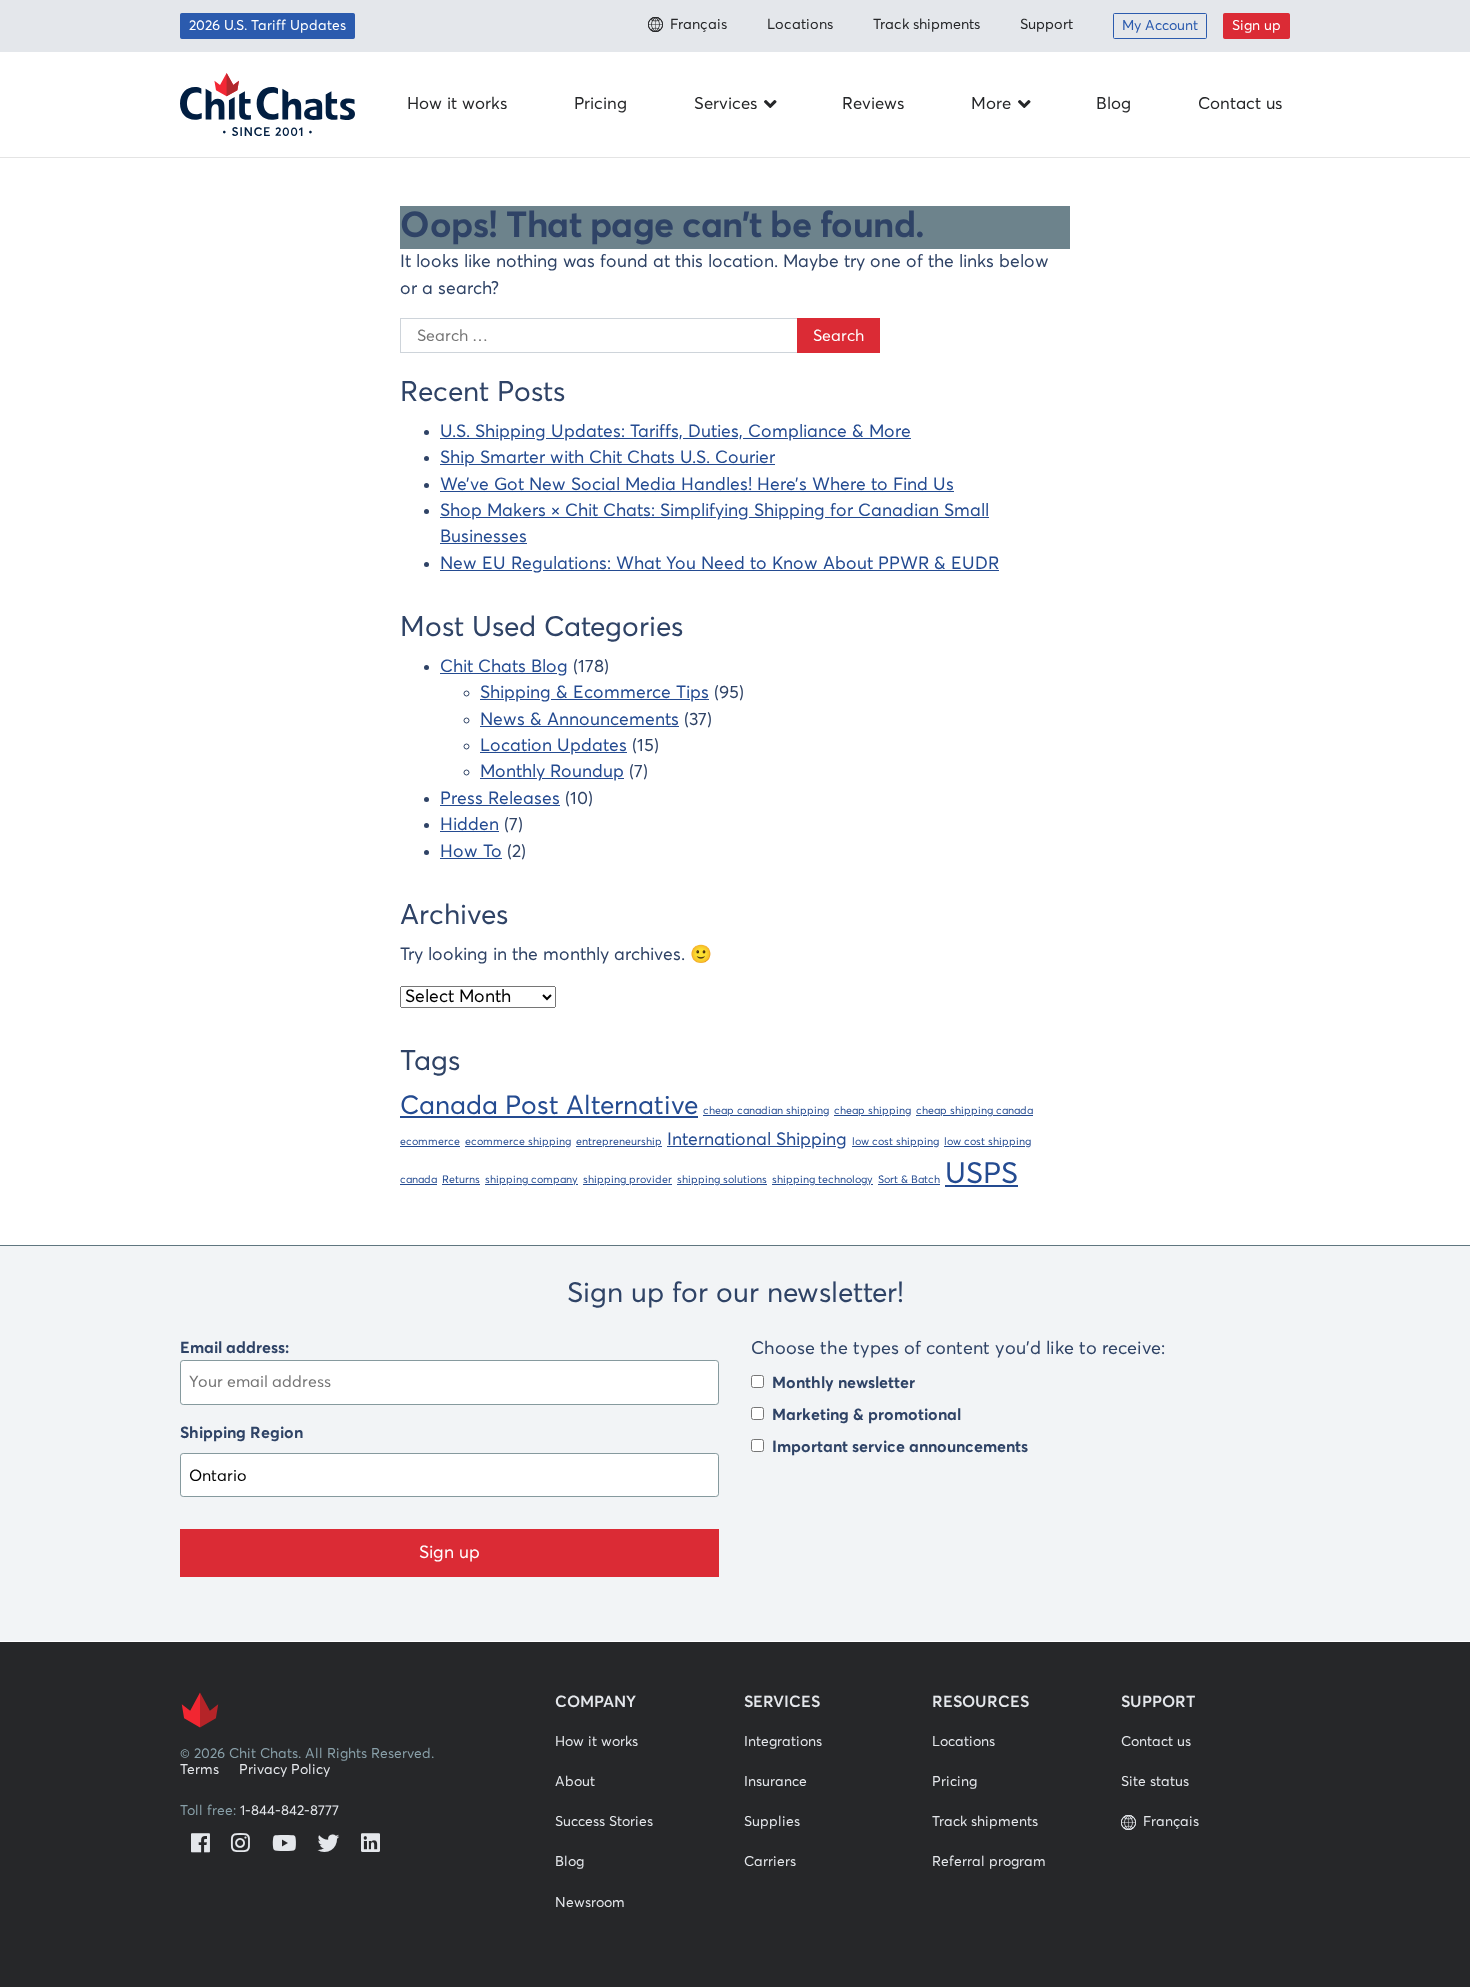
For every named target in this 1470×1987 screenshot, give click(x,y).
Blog (1113, 104)
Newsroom (590, 1903)
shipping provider (627, 1180)
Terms (199, 1770)
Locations (800, 25)
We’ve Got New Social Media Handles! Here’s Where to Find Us (697, 485)
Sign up (1256, 26)
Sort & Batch (909, 1180)
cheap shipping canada (974, 1111)
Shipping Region (241, 1433)
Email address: (234, 1348)
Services (725, 104)
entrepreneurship (619, 1142)
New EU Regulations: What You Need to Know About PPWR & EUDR (719, 564)
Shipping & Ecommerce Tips (594, 693)
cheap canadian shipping (766, 1111)
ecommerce (430, 1142)
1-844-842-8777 (289, 1811)
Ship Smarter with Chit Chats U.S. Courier (607, 458)
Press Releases (500, 799)
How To (471, 852)
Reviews (873, 104)
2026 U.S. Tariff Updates (267, 26)
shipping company (531, 1180)
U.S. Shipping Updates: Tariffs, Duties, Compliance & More (675, 432)
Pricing (600, 104)
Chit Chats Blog (504, 667)
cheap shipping (872, 1111)
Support (1046, 25)
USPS (981, 1174)
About (575, 1782)
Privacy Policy (284, 1770)
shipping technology (822, 1180)
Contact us (1240, 104)
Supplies (772, 1822)
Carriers (770, 1862)
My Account (1160, 26)
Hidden (469, 825)
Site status (1155, 1782)
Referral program (989, 1862)
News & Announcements (579, 720)
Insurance (775, 1782)
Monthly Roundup (552, 772)
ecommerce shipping (518, 1142)
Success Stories (604, 1822)
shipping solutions (722, 1180)
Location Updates (553, 746)
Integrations (783, 1742)
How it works (457, 104)
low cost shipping (895, 1142)
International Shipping (757, 1140)
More (991, 104)
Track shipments (926, 25)
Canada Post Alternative (549, 1106)
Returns (461, 1180)
